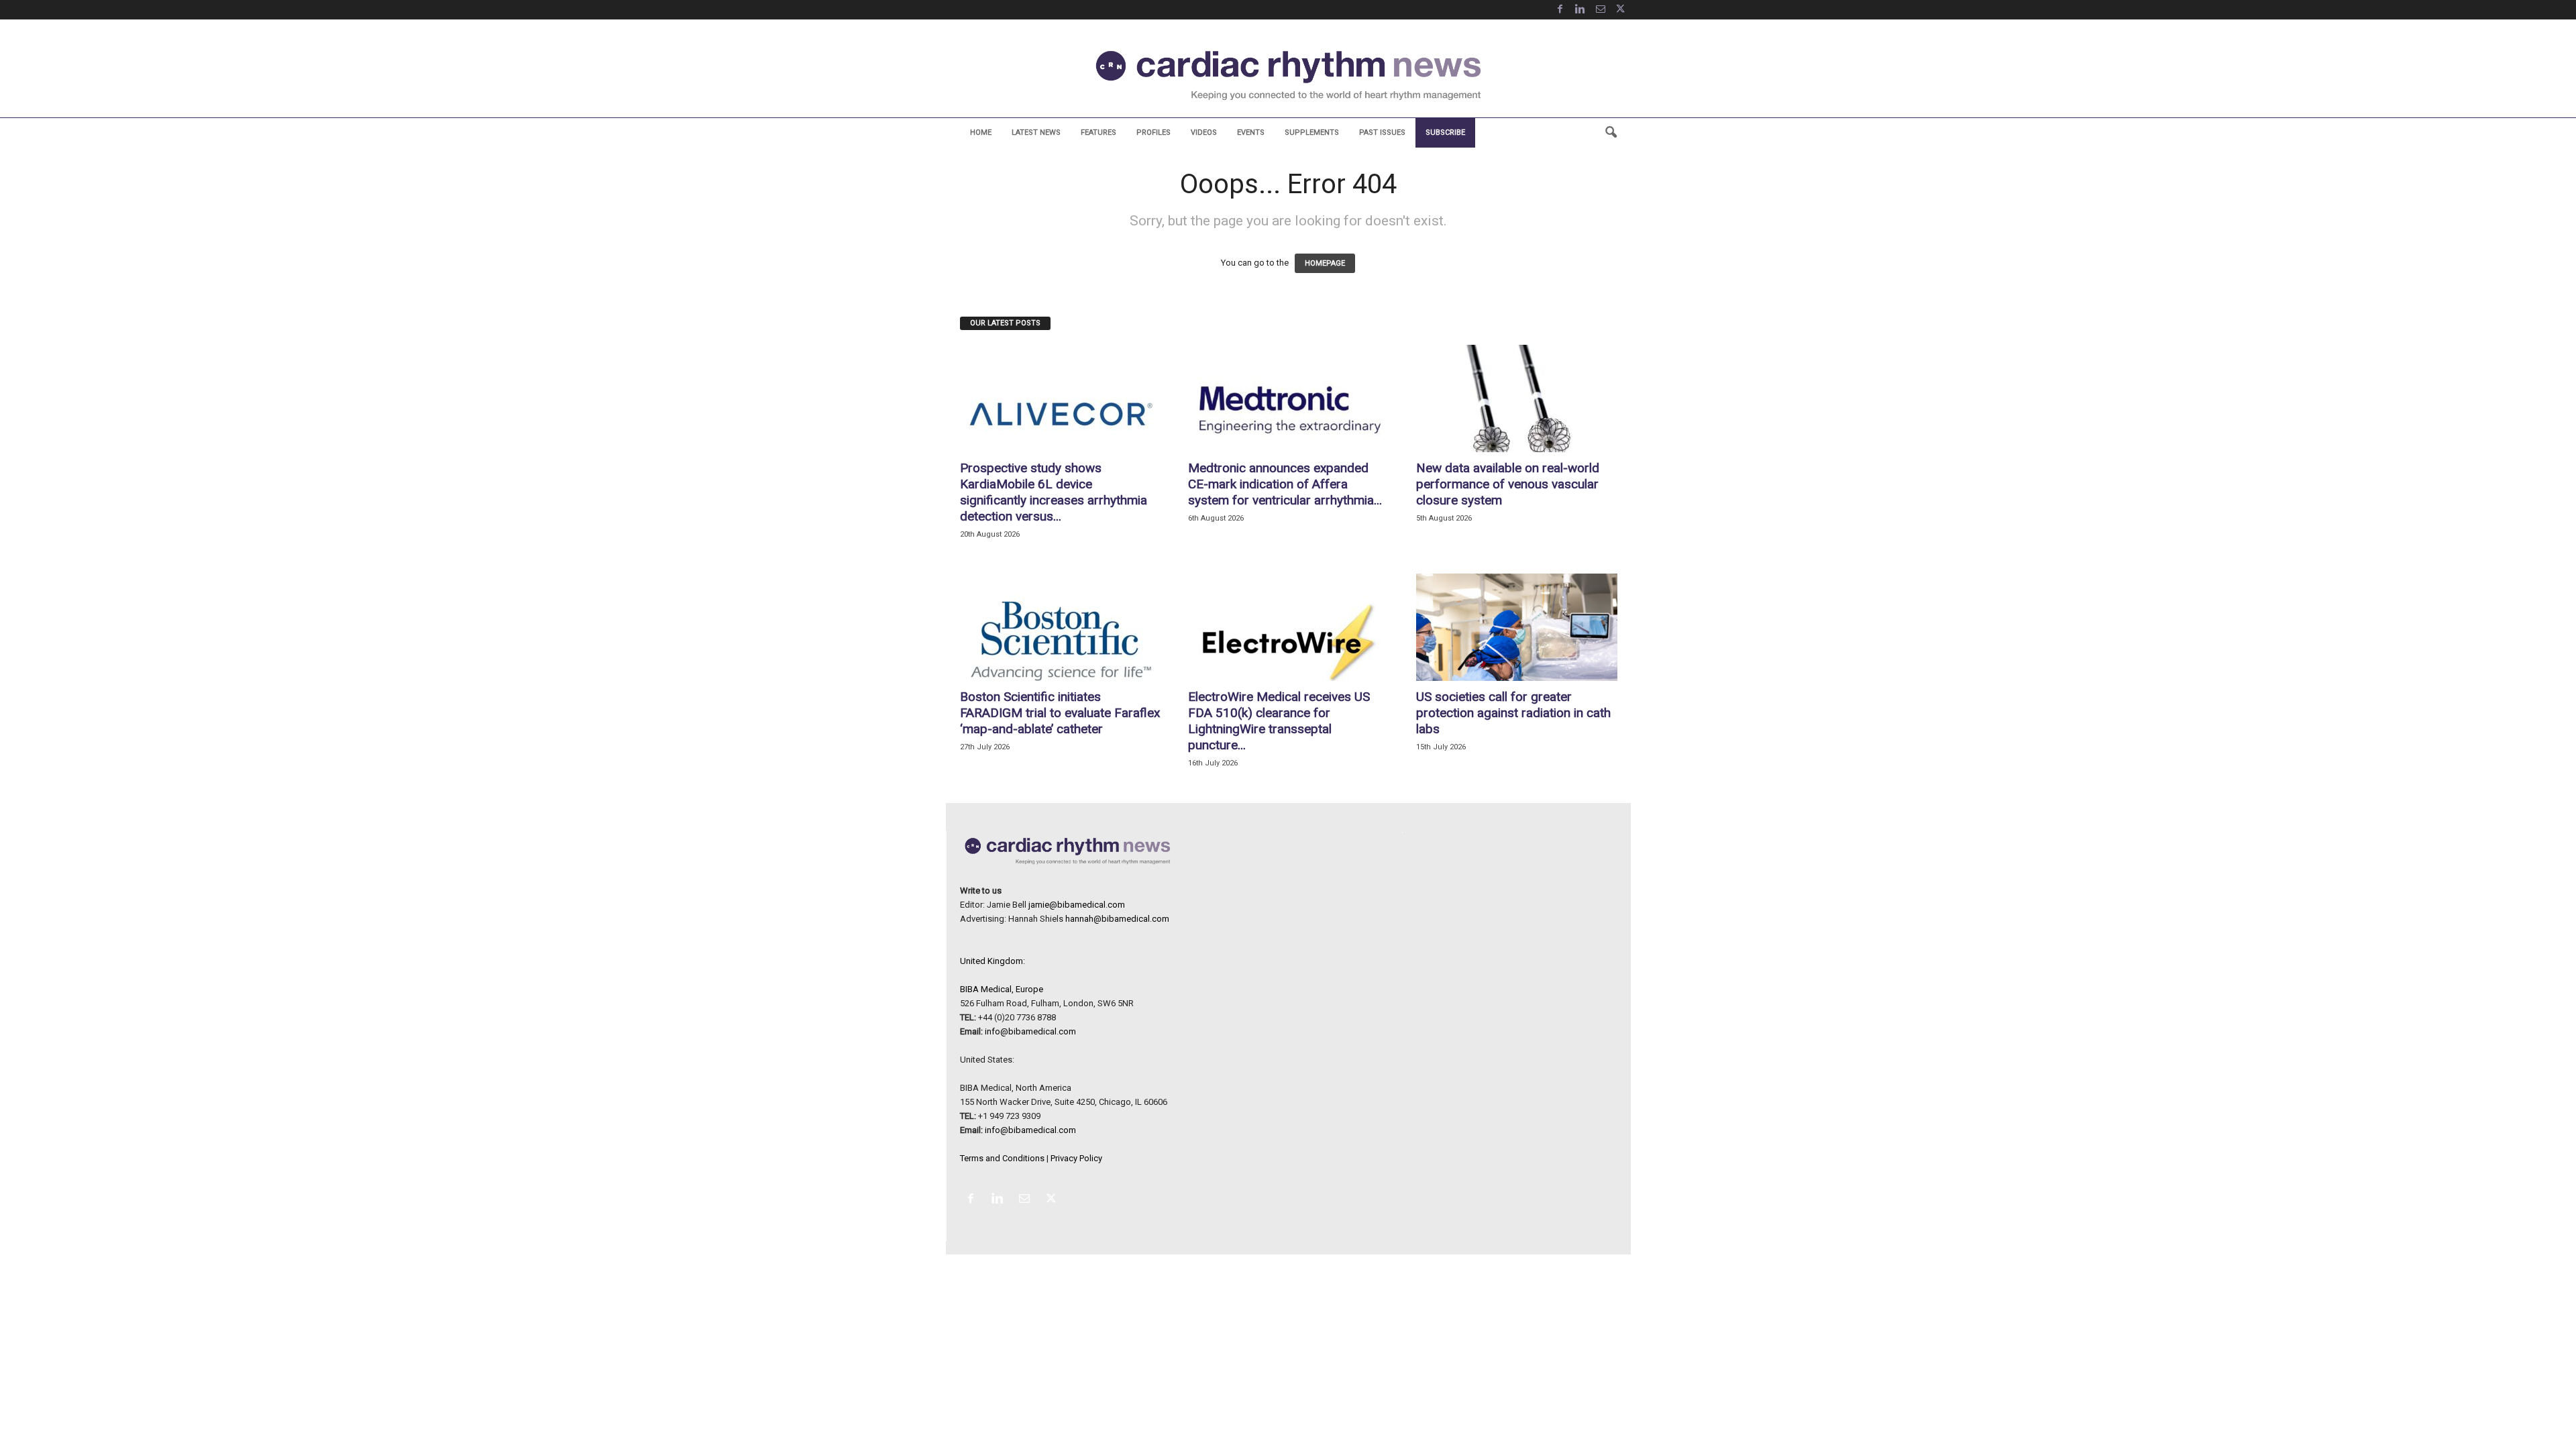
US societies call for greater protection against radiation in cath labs (1513, 713)
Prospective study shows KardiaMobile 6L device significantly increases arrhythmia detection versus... (1054, 492)
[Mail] (1601, 10)
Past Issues (1382, 132)
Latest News (1036, 132)
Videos (1204, 132)
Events (1251, 132)
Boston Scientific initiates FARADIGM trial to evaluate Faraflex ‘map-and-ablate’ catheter (1060, 713)
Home (981, 132)
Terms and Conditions (1002, 1158)
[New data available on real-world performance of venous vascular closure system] (1517, 398)
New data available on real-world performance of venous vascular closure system (1508, 484)
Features (1098, 132)
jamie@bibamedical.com (1077, 905)
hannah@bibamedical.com (1117, 919)
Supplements (1312, 132)
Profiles (1153, 132)
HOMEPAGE (1325, 263)
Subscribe (1445, 132)
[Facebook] (1560, 10)
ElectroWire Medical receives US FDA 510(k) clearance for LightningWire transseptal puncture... (1279, 721)
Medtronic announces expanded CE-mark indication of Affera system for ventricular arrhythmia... (1285, 484)
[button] (1611, 133)
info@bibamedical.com (1030, 1031)
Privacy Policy (1076, 1158)
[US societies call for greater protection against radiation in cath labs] (1517, 627)
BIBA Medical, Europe (1002, 989)
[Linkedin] (1580, 10)
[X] (1621, 10)
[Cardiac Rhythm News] (1288, 75)
